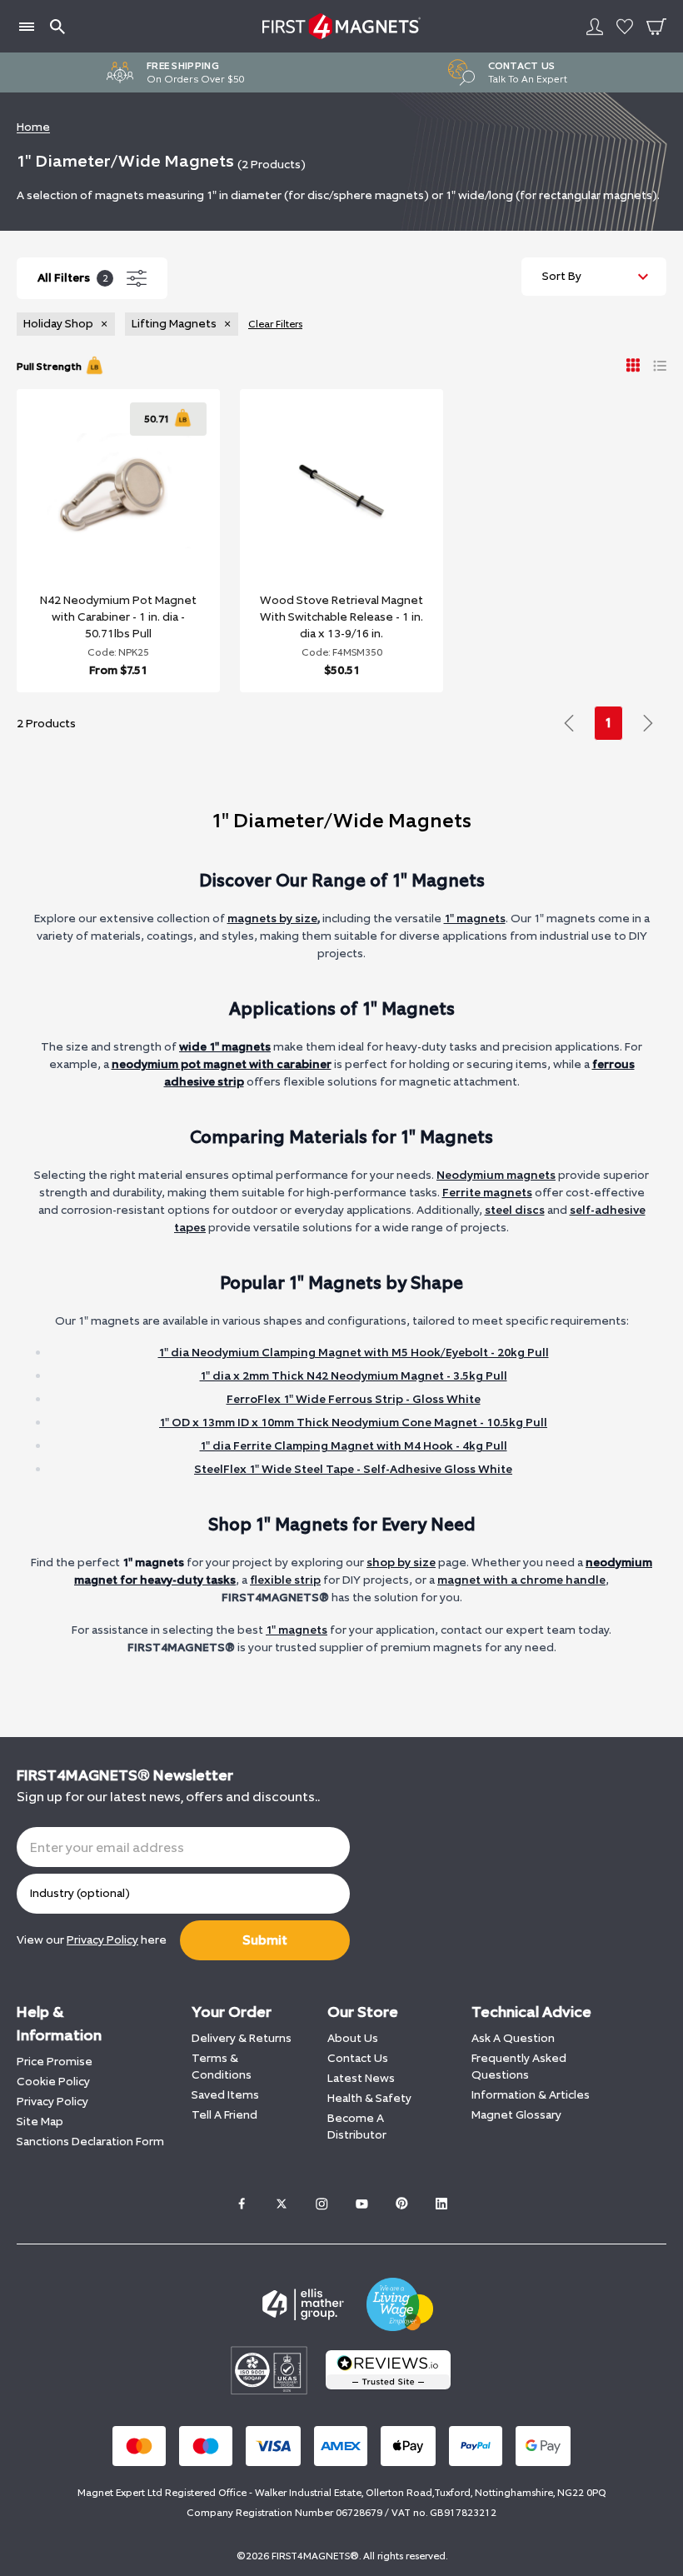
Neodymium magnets (496, 1175)
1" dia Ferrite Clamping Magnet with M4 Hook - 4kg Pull (354, 1446)
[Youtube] (361, 2204)
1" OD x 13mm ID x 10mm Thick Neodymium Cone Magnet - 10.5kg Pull (353, 1423)
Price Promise (55, 2062)
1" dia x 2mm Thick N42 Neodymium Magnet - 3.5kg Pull (354, 1376)
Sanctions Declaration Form (90, 2142)
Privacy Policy (52, 2102)
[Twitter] (282, 2204)
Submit (265, 1940)
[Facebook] (242, 2204)
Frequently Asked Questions (519, 2067)
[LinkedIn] (441, 2204)
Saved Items (225, 2095)
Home (33, 127)
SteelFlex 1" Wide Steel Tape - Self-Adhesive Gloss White (353, 1469)
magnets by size (272, 919)
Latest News (361, 2078)
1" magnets (475, 919)
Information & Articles (531, 2095)
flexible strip (285, 1580)
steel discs (515, 1210)
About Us (353, 2038)
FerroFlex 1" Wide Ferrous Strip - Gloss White (354, 1399)
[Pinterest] (401, 2204)
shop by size (401, 1563)
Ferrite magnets (487, 1193)
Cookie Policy (53, 2082)
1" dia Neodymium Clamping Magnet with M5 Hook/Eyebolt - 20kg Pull (354, 1353)
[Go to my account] (595, 27)
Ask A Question (513, 2038)
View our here (92, 1940)
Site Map (40, 2122)
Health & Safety (369, 2098)
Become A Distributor (357, 2127)
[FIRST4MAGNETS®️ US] (341, 26)
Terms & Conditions (222, 2067)
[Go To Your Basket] (656, 27)
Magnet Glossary (516, 2115)
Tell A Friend (224, 2115)
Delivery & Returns (242, 2038)
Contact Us (358, 2058)
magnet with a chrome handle (521, 1580)
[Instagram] (322, 2204)
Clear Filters (275, 324)
